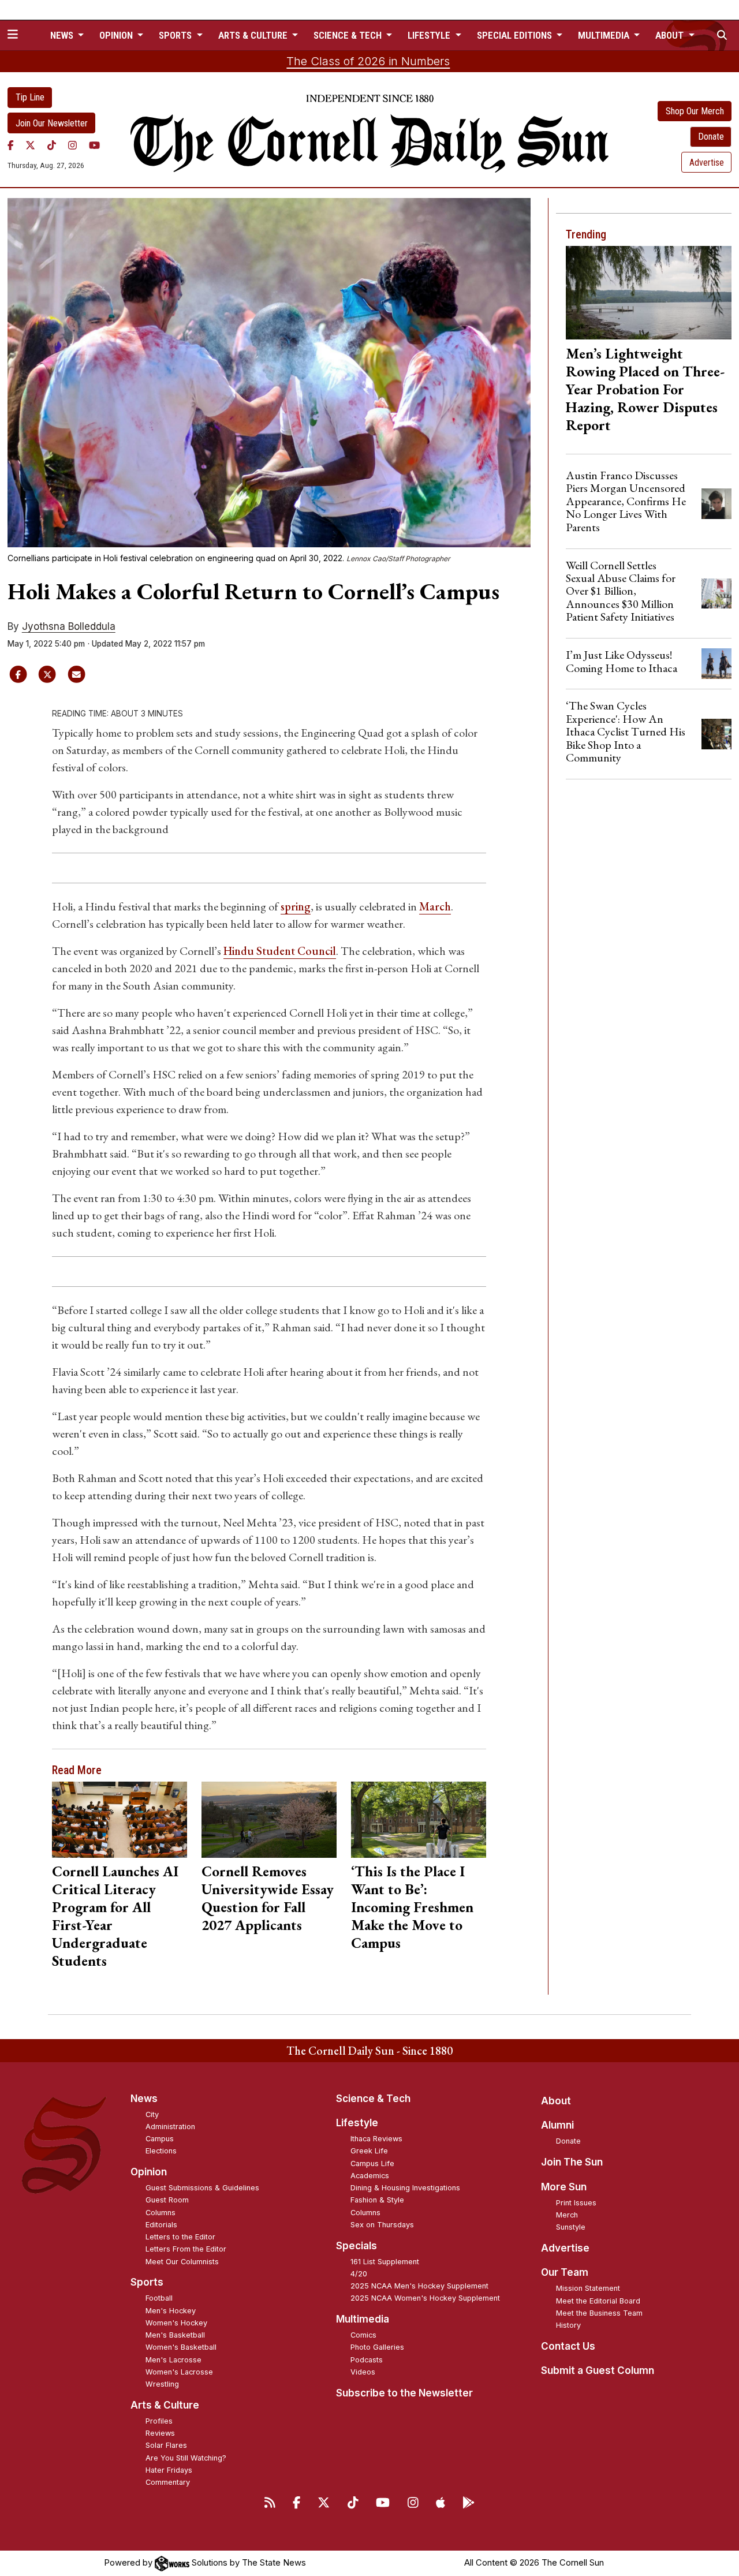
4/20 (359, 2274)
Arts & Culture (165, 2405)
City (152, 2114)
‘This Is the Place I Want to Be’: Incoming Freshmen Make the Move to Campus (412, 1907)
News (144, 2099)
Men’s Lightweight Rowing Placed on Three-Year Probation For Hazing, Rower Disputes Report (645, 389)
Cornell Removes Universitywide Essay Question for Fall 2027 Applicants (268, 1898)
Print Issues (576, 2203)
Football (159, 2298)
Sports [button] (176, 35)
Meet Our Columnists (182, 2262)
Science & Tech (373, 2099)
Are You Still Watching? (186, 2458)
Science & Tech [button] (349, 35)
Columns (161, 2213)
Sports (147, 2282)
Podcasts (367, 2360)
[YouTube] (94, 145)
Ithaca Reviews (376, 2139)
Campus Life (372, 2164)
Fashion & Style (377, 2200)
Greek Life (369, 2151)
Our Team (565, 2272)
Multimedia (363, 2319)
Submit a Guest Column (598, 2370)
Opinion (149, 2172)
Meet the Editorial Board (598, 2301)
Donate (711, 137)
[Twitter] (30, 145)
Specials (357, 2246)
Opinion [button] (117, 35)
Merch (567, 2215)
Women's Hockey (176, 2323)
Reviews (160, 2433)
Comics (363, 2335)
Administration (170, 2127)
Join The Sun (572, 2162)
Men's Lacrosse (173, 2360)
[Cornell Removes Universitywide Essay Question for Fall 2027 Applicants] (269, 1819)
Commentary (168, 2482)
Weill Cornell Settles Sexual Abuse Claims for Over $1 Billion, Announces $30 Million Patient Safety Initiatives (621, 591)
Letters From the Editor (186, 2249)
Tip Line (30, 97)
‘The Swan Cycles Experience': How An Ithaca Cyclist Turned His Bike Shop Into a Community (626, 731)
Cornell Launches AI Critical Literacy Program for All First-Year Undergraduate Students (115, 1916)
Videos (363, 2372)
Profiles (159, 2421)
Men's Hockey (171, 2311)
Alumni (557, 2125)
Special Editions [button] (516, 35)
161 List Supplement (385, 2262)
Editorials (161, 2225)
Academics (370, 2176)
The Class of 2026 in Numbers (368, 61)
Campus (160, 2139)
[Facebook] (11, 145)
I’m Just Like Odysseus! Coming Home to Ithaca (622, 661)
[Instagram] (72, 145)
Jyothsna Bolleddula (69, 626)
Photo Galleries (377, 2347)
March (435, 906)
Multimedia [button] (605, 35)
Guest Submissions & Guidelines (202, 2188)
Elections (161, 2151)
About (556, 2101)
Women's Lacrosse (179, 2372)
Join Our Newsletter (52, 123)
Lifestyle (357, 2123)
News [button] (63, 35)
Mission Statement (588, 2288)
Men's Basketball (175, 2335)
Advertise (707, 163)
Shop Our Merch (695, 111)
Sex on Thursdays (382, 2225)
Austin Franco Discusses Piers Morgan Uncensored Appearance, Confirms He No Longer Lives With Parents (626, 501)
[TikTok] (52, 145)
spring (296, 906)
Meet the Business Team (599, 2313)
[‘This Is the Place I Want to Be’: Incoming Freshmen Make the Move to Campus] (418, 1819)
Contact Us (568, 2346)
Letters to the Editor (180, 2237)
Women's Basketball (181, 2347)
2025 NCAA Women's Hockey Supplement (425, 2298)
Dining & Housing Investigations (405, 2188)
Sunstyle (571, 2227)
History (568, 2325)
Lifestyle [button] (430, 35)
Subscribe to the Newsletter (404, 2393)
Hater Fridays (169, 2470)
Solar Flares (166, 2445)
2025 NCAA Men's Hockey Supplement (419, 2286)
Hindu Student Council (280, 951)
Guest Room (167, 2200)
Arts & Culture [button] (254, 35)
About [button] (671, 35)
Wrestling (162, 2384)
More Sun (564, 2187)
